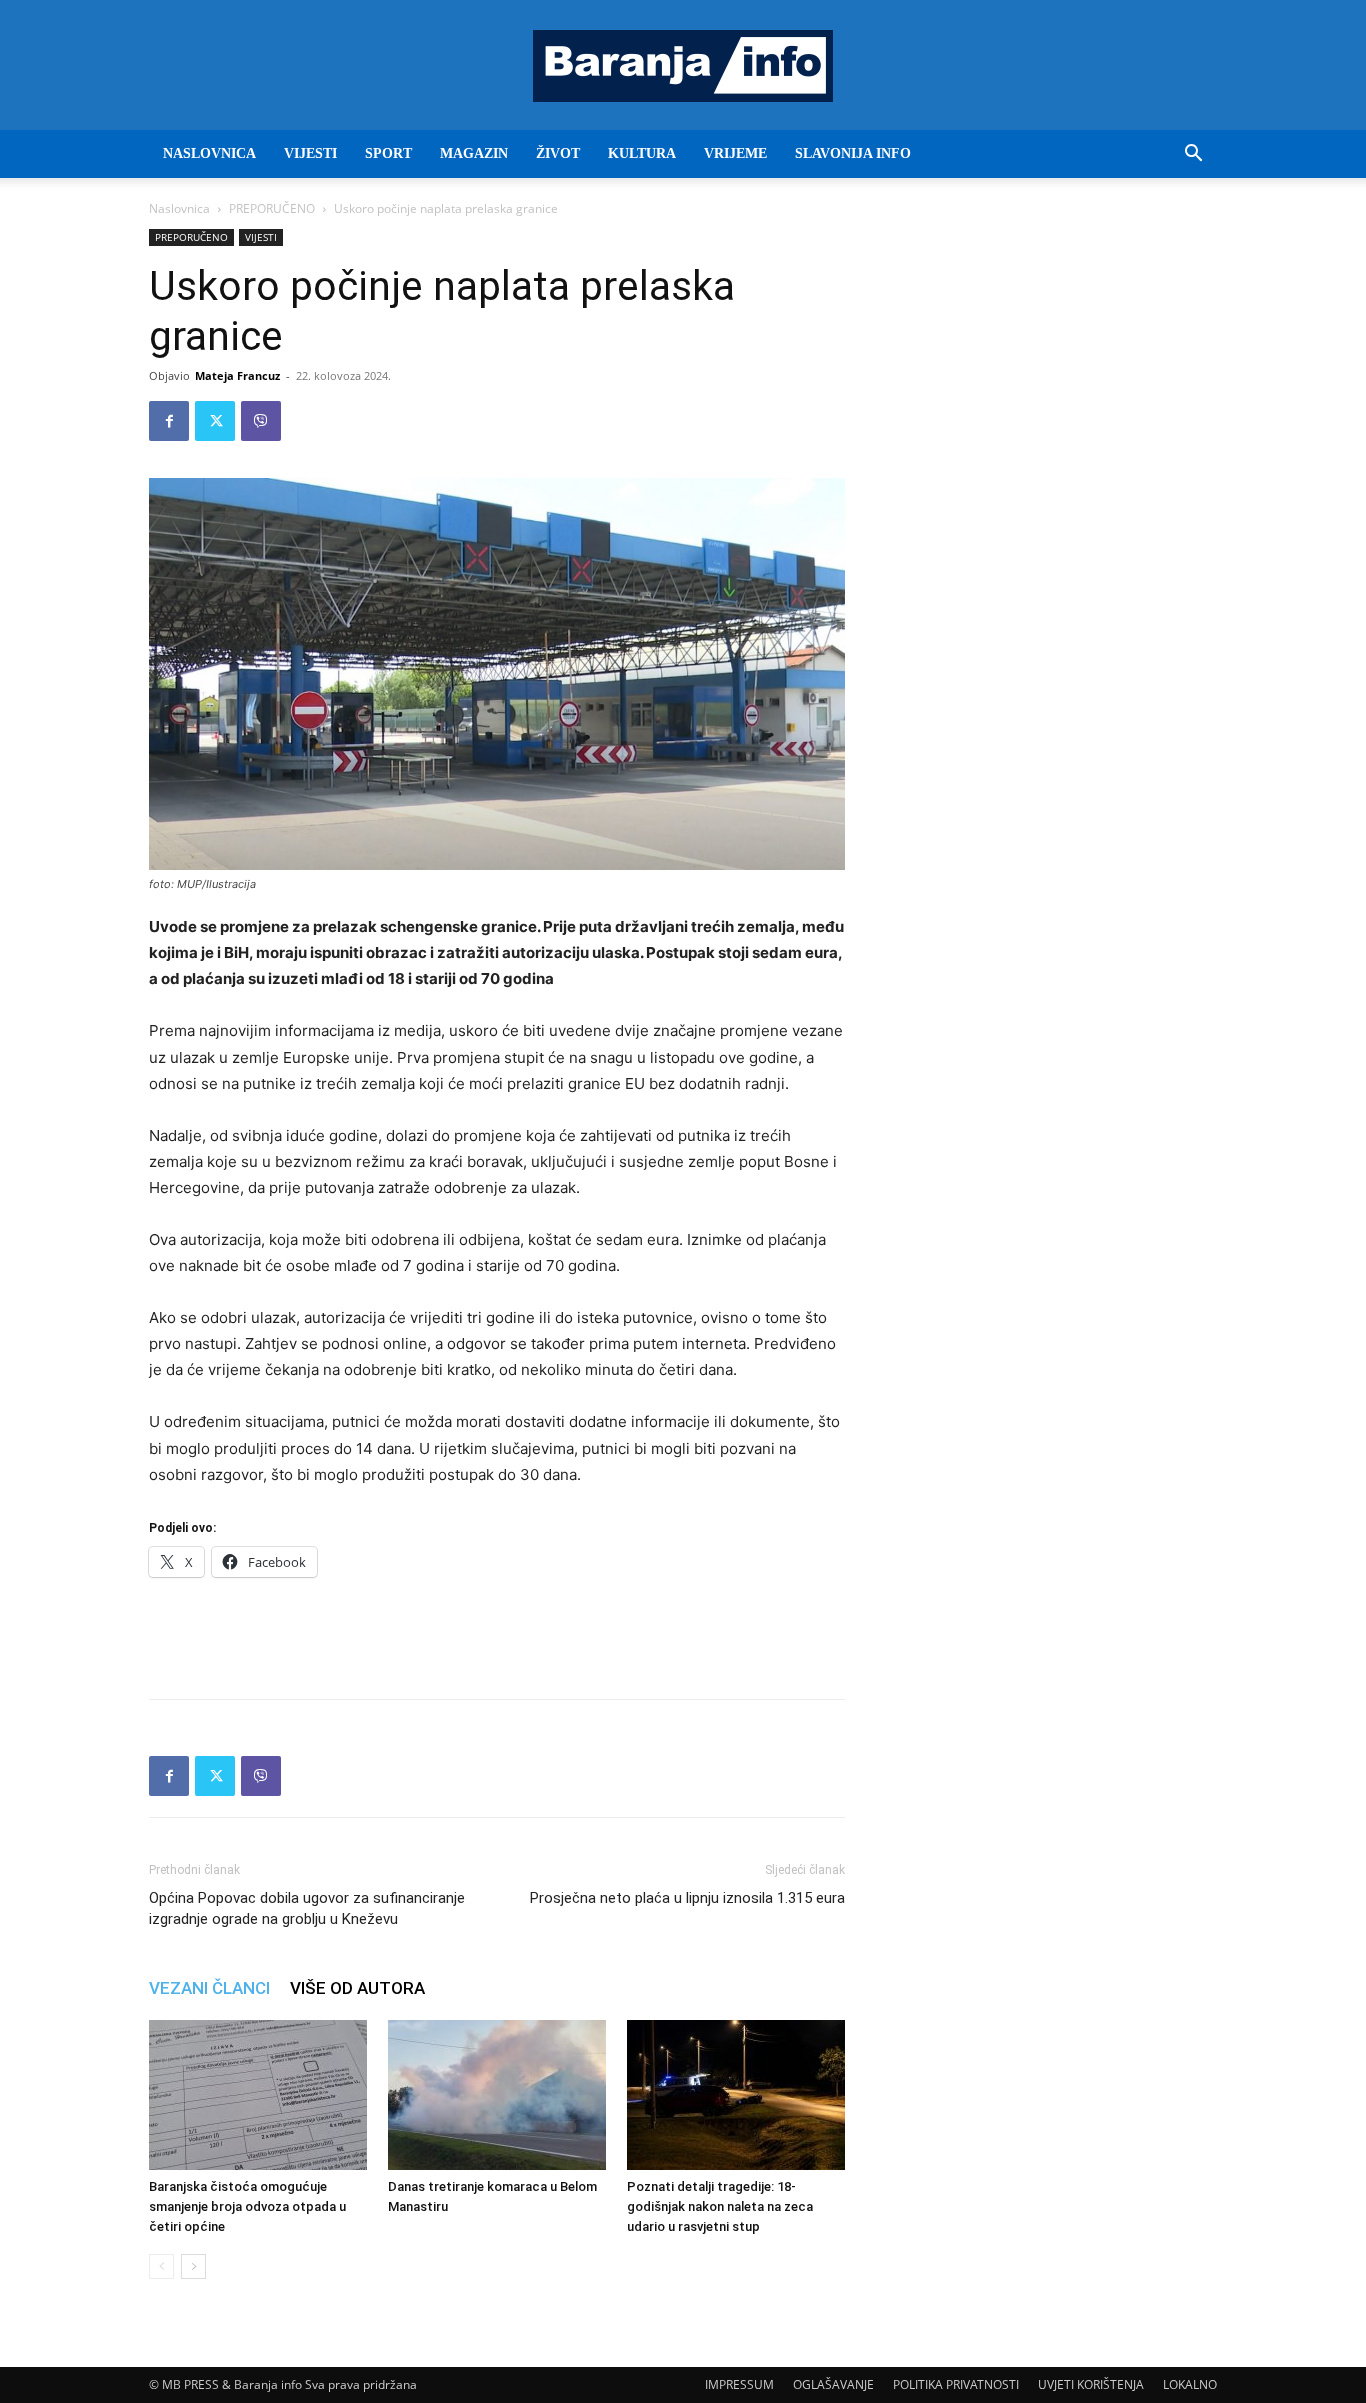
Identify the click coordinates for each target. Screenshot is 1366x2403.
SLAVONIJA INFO (853, 153)
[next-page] (193, 2266)
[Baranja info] (683, 66)
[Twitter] (215, 421)
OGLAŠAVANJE (833, 2384)
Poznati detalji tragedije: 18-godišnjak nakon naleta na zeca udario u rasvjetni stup (720, 2206)
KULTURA (642, 153)
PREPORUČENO (272, 208)
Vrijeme (735, 153)
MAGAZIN (474, 153)
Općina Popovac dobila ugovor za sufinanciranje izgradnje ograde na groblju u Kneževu (307, 1908)
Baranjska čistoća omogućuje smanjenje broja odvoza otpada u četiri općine (247, 2206)
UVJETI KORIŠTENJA (1091, 2384)
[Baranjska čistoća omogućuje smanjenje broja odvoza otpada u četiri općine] (258, 2095)
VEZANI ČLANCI (209, 1988)
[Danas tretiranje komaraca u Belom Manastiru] (497, 2095)
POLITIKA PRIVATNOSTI (956, 2384)
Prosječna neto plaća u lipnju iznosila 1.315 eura (687, 1898)
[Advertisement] (497, 1632)
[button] (1193, 155)
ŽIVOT (558, 153)
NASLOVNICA (209, 153)
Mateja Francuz (237, 375)
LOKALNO (1190, 2384)
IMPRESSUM (739, 2384)
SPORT (388, 153)
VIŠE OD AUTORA (357, 1988)
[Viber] (261, 421)
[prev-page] (161, 2266)
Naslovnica (179, 208)
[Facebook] (169, 421)
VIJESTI (310, 153)
